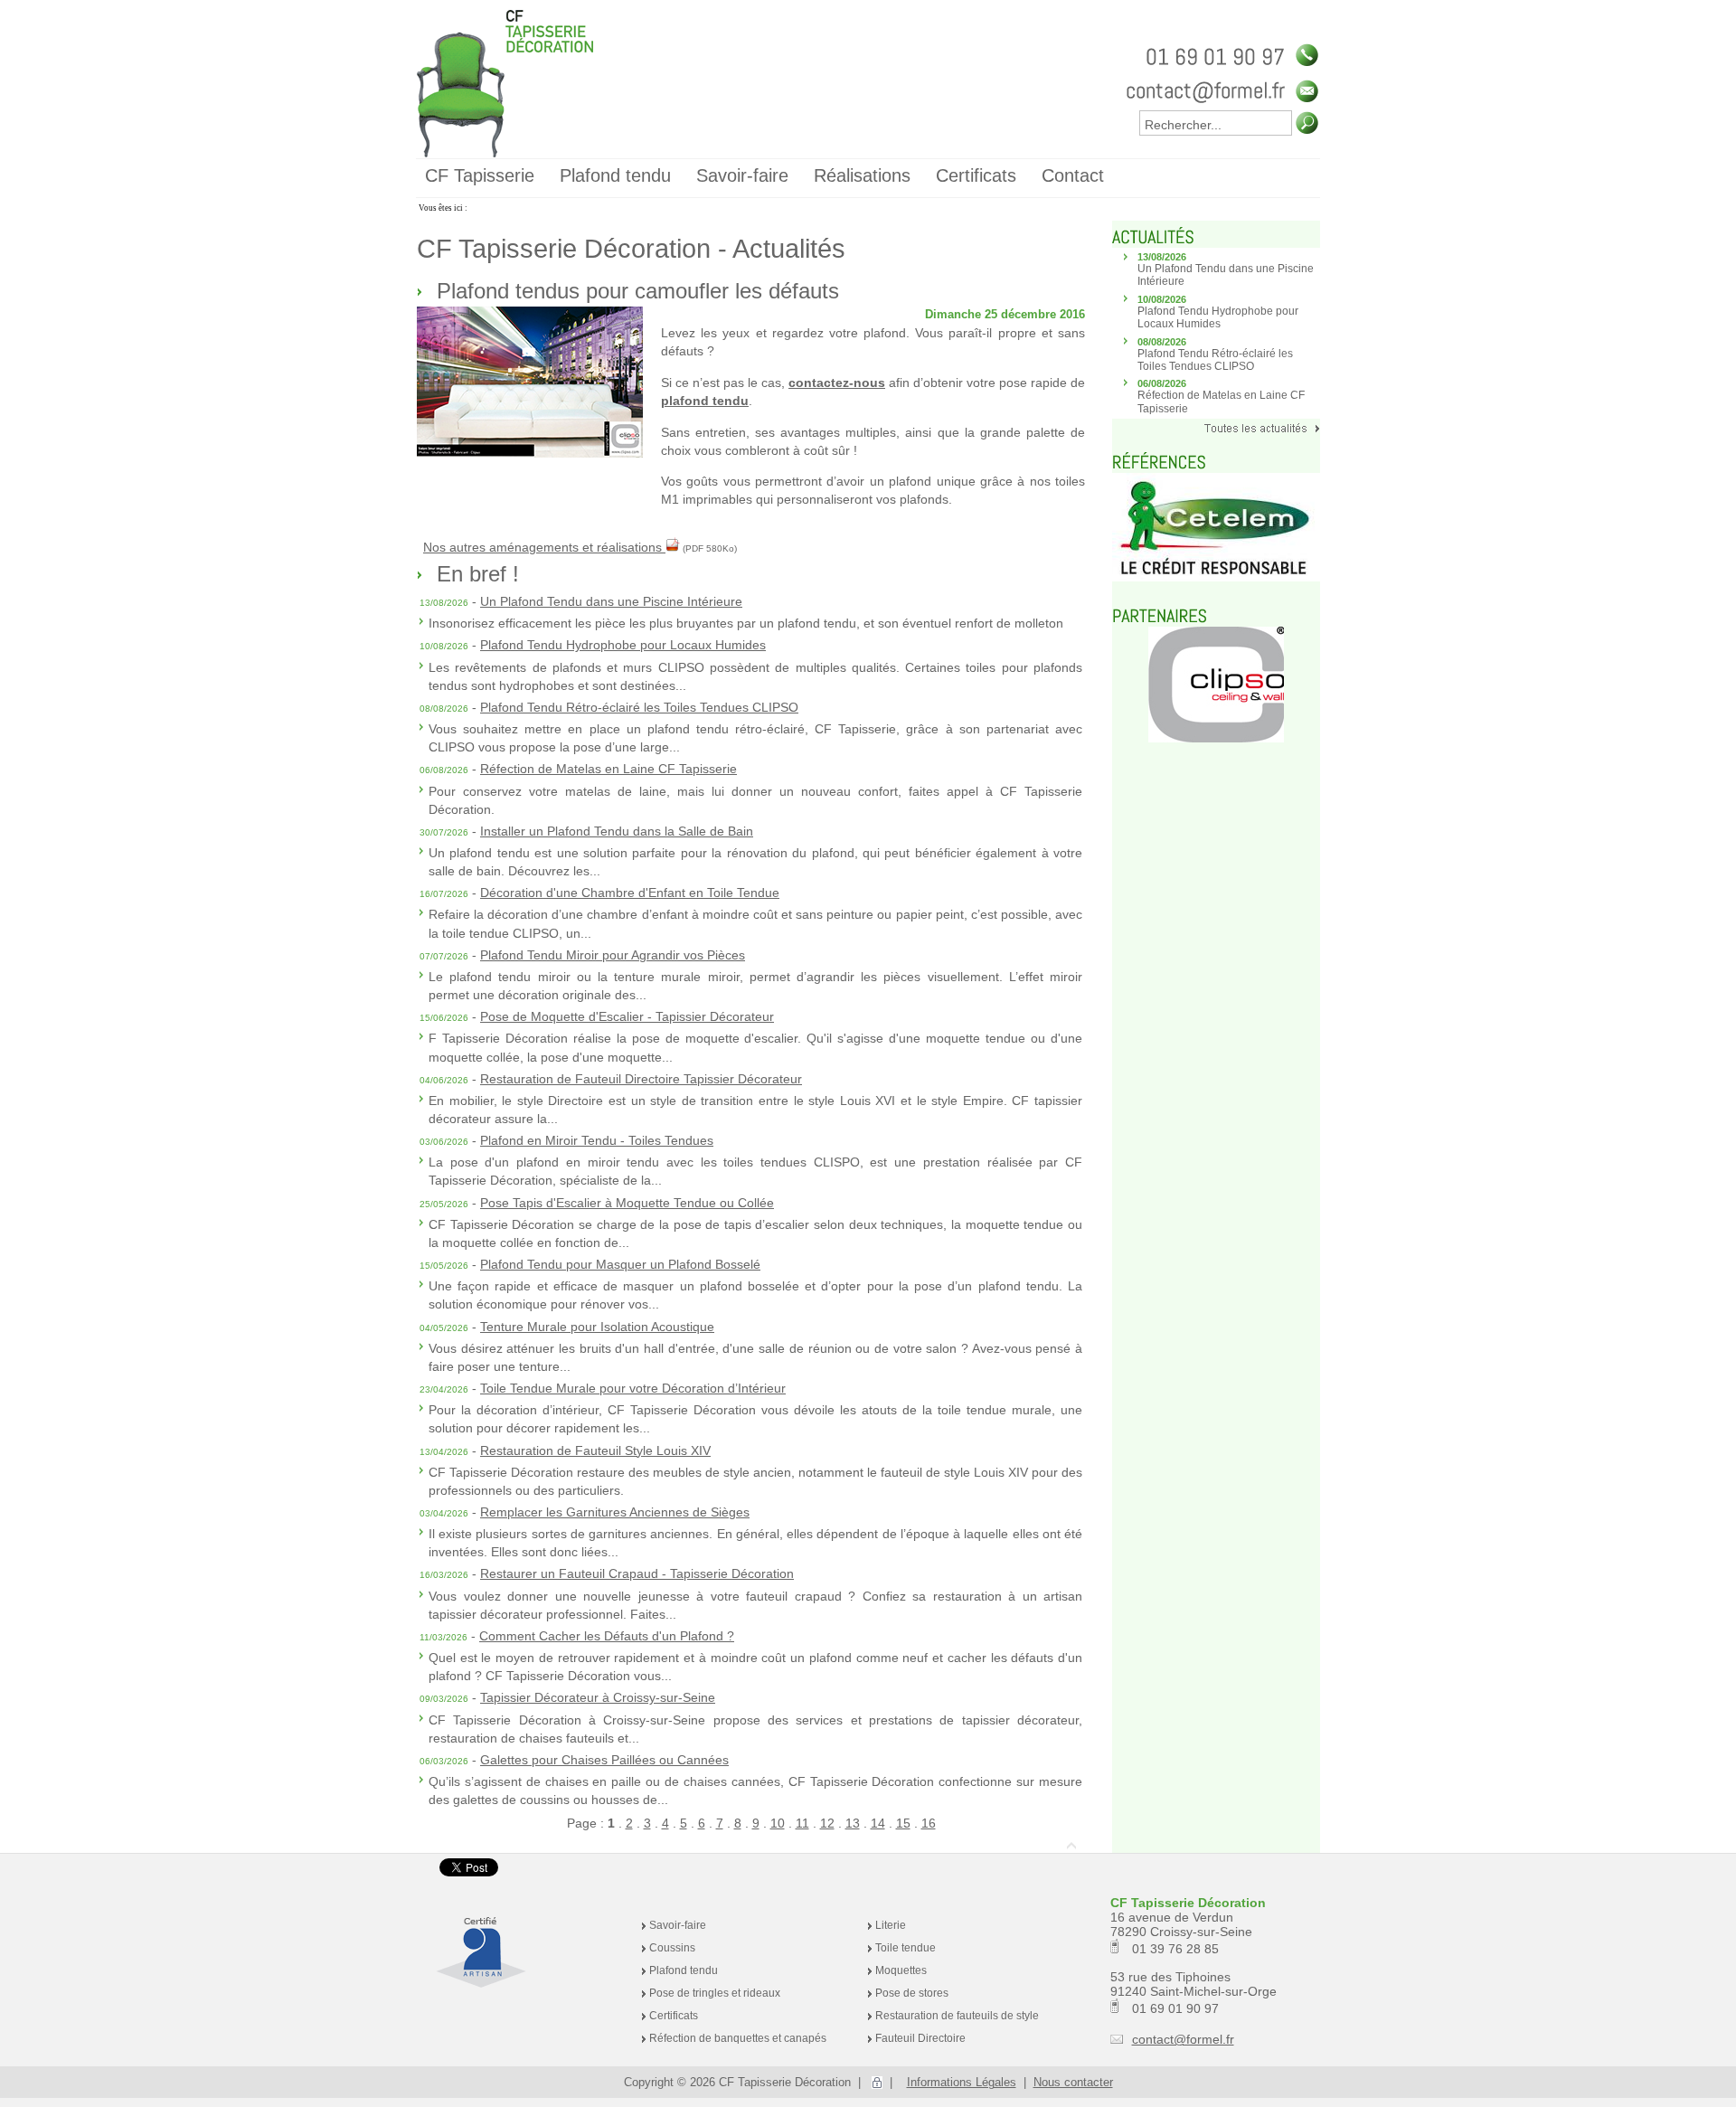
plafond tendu (705, 401)
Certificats (674, 2016)
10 (778, 1823)
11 (802, 1823)
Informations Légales (962, 2082)
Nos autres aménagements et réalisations (544, 547)
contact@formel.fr (1183, 2039)
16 (929, 1823)
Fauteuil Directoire (920, 2038)
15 (903, 1823)
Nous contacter (1073, 2082)
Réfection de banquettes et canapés (738, 2038)
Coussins (672, 1948)
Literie (891, 1925)
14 (878, 1823)
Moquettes (901, 1970)
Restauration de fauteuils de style (957, 2016)
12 (827, 1823)
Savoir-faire (678, 1925)
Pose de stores (912, 1993)
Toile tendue (906, 1948)
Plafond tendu (684, 1970)
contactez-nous (837, 383)
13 (853, 1823)
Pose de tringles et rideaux (715, 1993)
